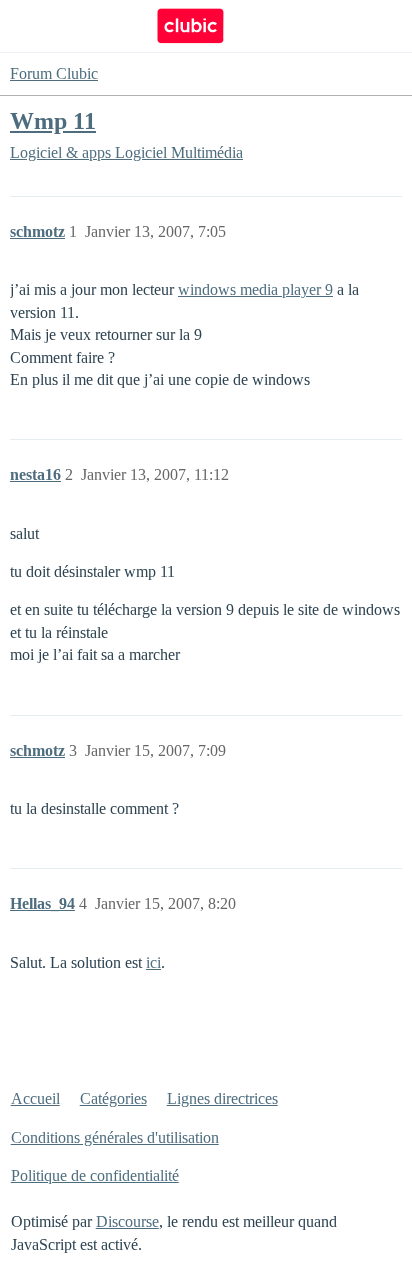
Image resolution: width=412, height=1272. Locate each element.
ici (153, 962)
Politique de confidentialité (95, 1175)
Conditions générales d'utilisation (115, 1137)
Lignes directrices (222, 1098)
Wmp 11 (53, 120)
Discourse (127, 1221)
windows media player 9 (255, 289)
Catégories (113, 1098)
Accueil (35, 1098)
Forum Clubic (54, 73)
